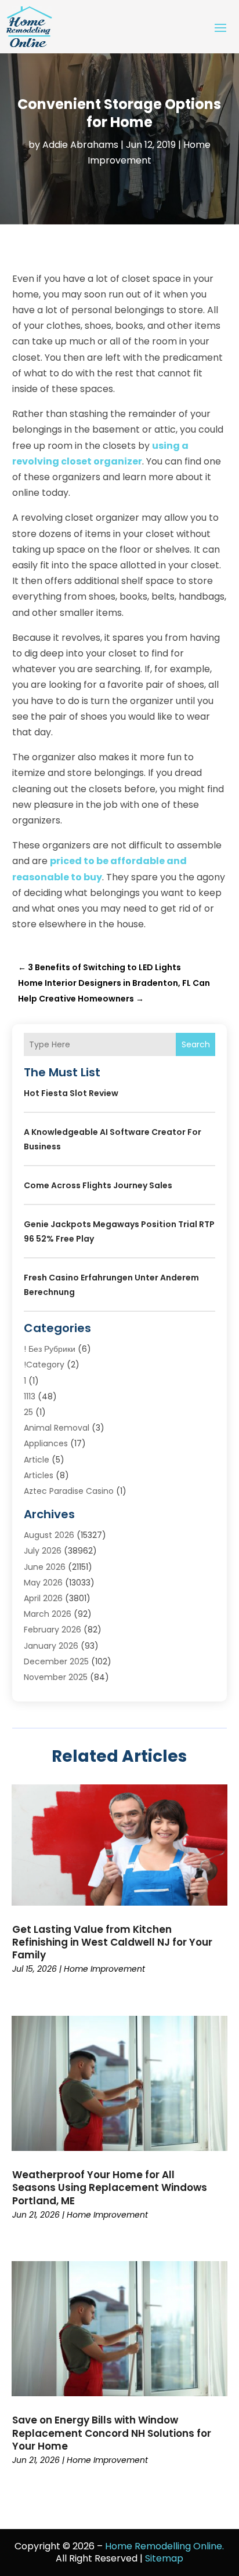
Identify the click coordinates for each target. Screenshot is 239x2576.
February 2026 (52, 1630)
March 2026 (48, 1614)
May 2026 (43, 1583)
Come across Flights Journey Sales (98, 1185)
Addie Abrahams (80, 145)
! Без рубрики (50, 1349)
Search (196, 1044)
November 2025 (56, 1677)
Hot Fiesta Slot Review (71, 1093)
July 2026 (43, 1551)
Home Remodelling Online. (164, 2546)
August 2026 (49, 1535)
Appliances (46, 1443)
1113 (30, 1396)
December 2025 (56, 1661)
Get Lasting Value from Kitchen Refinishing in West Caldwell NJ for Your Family (112, 1942)
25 (28, 1412)
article (37, 1460)
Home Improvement (104, 1969)
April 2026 (43, 1598)
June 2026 (45, 1567)
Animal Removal (57, 1428)
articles (39, 1475)
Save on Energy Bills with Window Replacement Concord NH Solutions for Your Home (112, 2433)
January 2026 (51, 1646)
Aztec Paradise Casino (69, 1491)
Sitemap (164, 2558)
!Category (44, 1365)
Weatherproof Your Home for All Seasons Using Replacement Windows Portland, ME (110, 2187)
